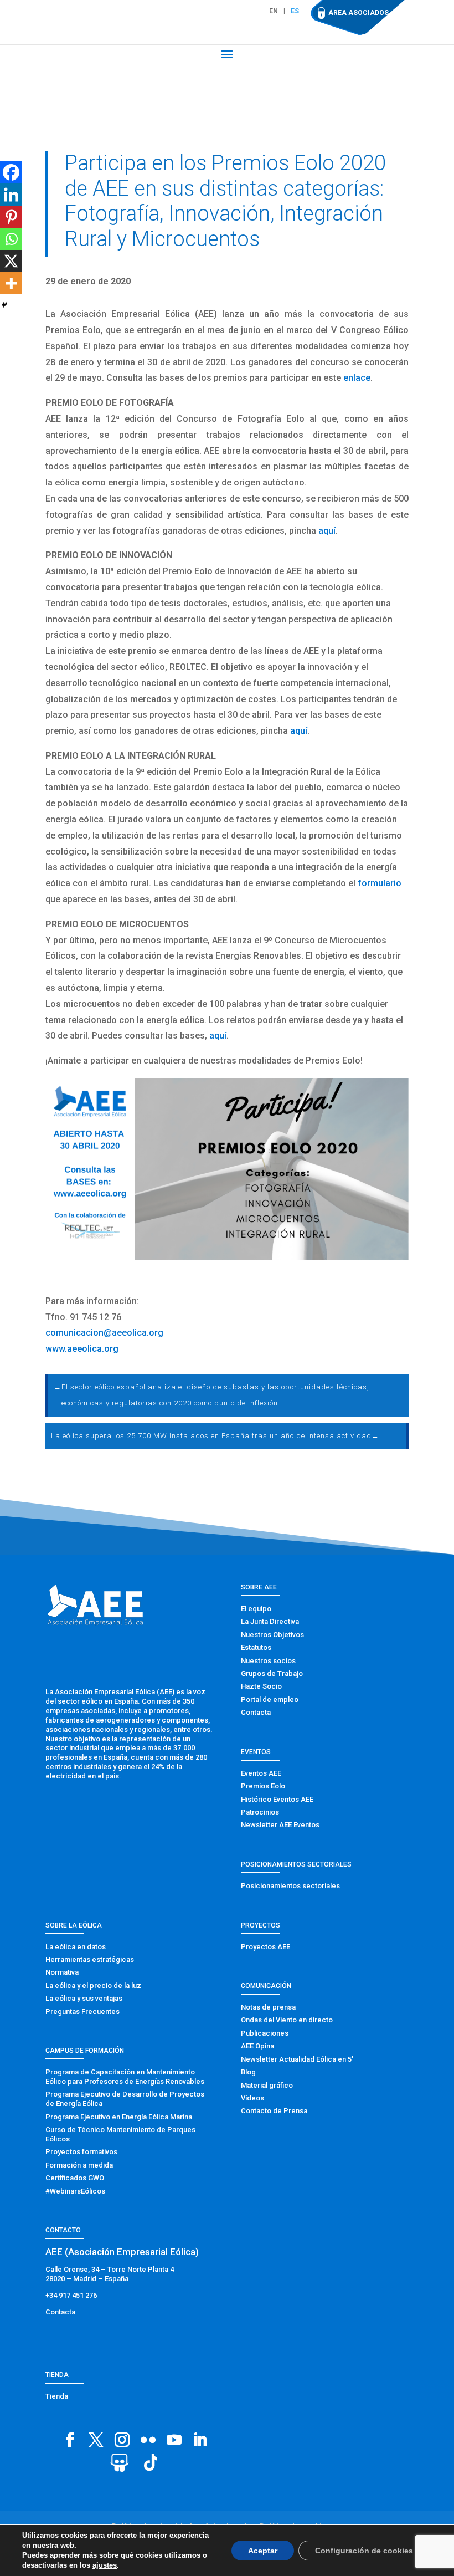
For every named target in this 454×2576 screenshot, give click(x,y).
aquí (327, 531)
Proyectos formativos (81, 2152)
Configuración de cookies (368, 2550)
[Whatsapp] (11, 239)
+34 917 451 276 (71, 2295)
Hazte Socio (261, 1686)
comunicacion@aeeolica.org (104, 1333)
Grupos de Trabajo (272, 1673)
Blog (248, 2072)
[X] (11, 261)
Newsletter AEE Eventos (280, 1825)
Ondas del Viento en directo (287, 2020)
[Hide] (4, 305)
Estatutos (256, 1647)
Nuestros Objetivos (272, 1635)
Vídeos (252, 2098)
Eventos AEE (261, 1773)
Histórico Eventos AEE (277, 1799)
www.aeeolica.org (82, 1349)
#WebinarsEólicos (75, 2191)
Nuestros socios (268, 1661)
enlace (357, 378)
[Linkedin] (11, 195)
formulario (380, 883)
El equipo (256, 1609)
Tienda (57, 2396)
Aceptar (272, 2550)
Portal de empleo (270, 1700)
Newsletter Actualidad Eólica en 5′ (297, 2059)
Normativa (62, 1972)
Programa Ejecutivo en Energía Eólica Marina (119, 2117)
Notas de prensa (268, 2007)
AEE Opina (257, 2046)
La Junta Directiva (270, 1621)
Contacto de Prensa (274, 2111)
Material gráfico (267, 2085)
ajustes (100, 2565)
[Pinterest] (11, 217)
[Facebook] (11, 172)
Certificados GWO (75, 2178)
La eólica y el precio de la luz (93, 1985)
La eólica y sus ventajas (84, 1998)
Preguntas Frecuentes (82, 2012)
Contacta (256, 1712)
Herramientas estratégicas (90, 1959)
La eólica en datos (76, 1947)
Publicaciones (265, 2033)
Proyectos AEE (265, 1947)
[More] (11, 283)
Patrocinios (260, 1812)
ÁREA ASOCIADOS (358, 13)
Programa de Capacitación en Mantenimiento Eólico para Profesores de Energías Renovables (125, 2077)
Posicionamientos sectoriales (290, 1886)
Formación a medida (79, 2165)
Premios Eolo (263, 1786)
